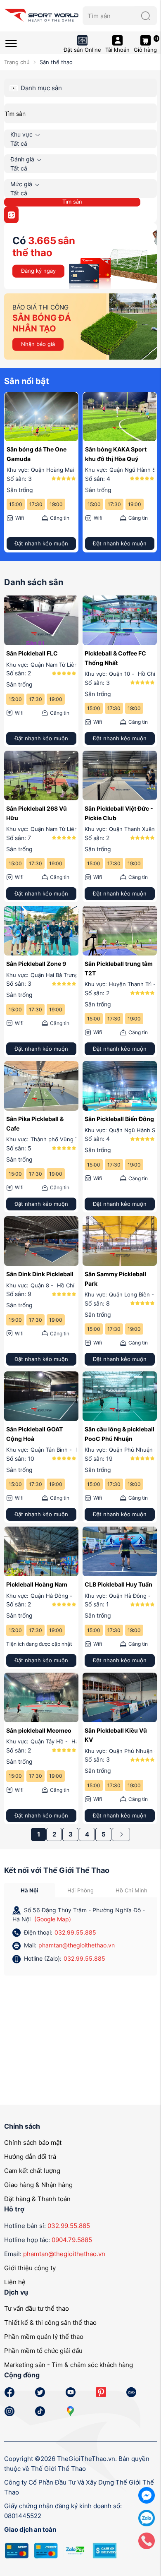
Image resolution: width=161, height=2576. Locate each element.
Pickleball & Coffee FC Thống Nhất (115, 658)
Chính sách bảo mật (33, 2143)
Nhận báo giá (38, 344)
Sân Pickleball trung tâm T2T (119, 968)
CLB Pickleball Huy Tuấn (118, 1584)
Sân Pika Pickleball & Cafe (35, 1123)
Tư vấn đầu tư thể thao (37, 2308)
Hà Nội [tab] (30, 1890)
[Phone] (147, 2540)
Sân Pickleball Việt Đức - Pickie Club (119, 813)
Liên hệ (15, 2282)
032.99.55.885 (75, 1932)
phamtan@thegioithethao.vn (77, 1945)
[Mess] (147, 2495)
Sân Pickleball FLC (32, 653)
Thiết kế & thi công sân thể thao (50, 2323)
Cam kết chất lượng (32, 2171)
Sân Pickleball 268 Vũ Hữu (37, 813)
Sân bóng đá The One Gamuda (37, 454)
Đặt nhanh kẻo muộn (41, 543)
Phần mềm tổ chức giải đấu (43, 2351)
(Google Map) (53, 1919)
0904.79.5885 (72, 2240)
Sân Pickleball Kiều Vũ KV (116, 1735)
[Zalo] (147, 2517)
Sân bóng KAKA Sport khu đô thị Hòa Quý (116, 454)
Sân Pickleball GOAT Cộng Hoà (34, 1434)
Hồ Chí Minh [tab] (131, 1890)
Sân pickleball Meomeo (39, 1730)
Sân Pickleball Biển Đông (119, 1119)
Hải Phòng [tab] (80, 1890)
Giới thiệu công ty (30, 2268)
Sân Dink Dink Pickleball (40, 1274)
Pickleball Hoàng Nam (37, 1584)
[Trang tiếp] (121, 1834)
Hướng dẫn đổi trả (30, 2157)
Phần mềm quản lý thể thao (44, 2337)
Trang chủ (17, 62)
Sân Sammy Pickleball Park (115, 1278)
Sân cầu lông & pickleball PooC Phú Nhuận (120, 1434)
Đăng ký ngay (38, 271)
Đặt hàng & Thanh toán (37, 2199)
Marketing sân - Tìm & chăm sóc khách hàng (69, 2365)
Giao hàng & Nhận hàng (38, 2185)
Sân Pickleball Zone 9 (36, 964)
